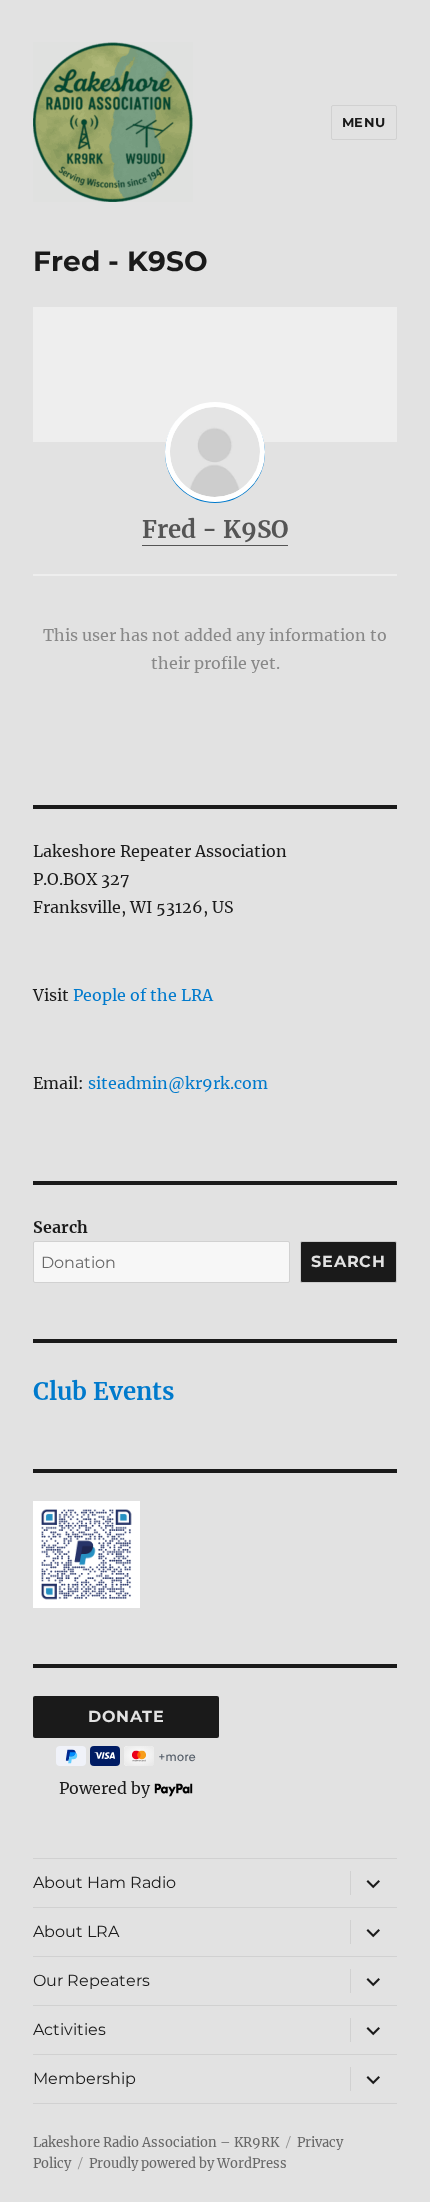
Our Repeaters (91, 1980)
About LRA (76, 1931)
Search (60, 1227)
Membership (84, 2078)
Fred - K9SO (215, 529)
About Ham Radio (104, 1882)
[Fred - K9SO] (215, 452)
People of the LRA (143, 995)
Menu (364, 122)
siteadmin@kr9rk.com (178, 1083)
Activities (69, 2029)
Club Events (103, 1391)
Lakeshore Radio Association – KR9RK (156, 2142)
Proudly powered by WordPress (188, 2163)
